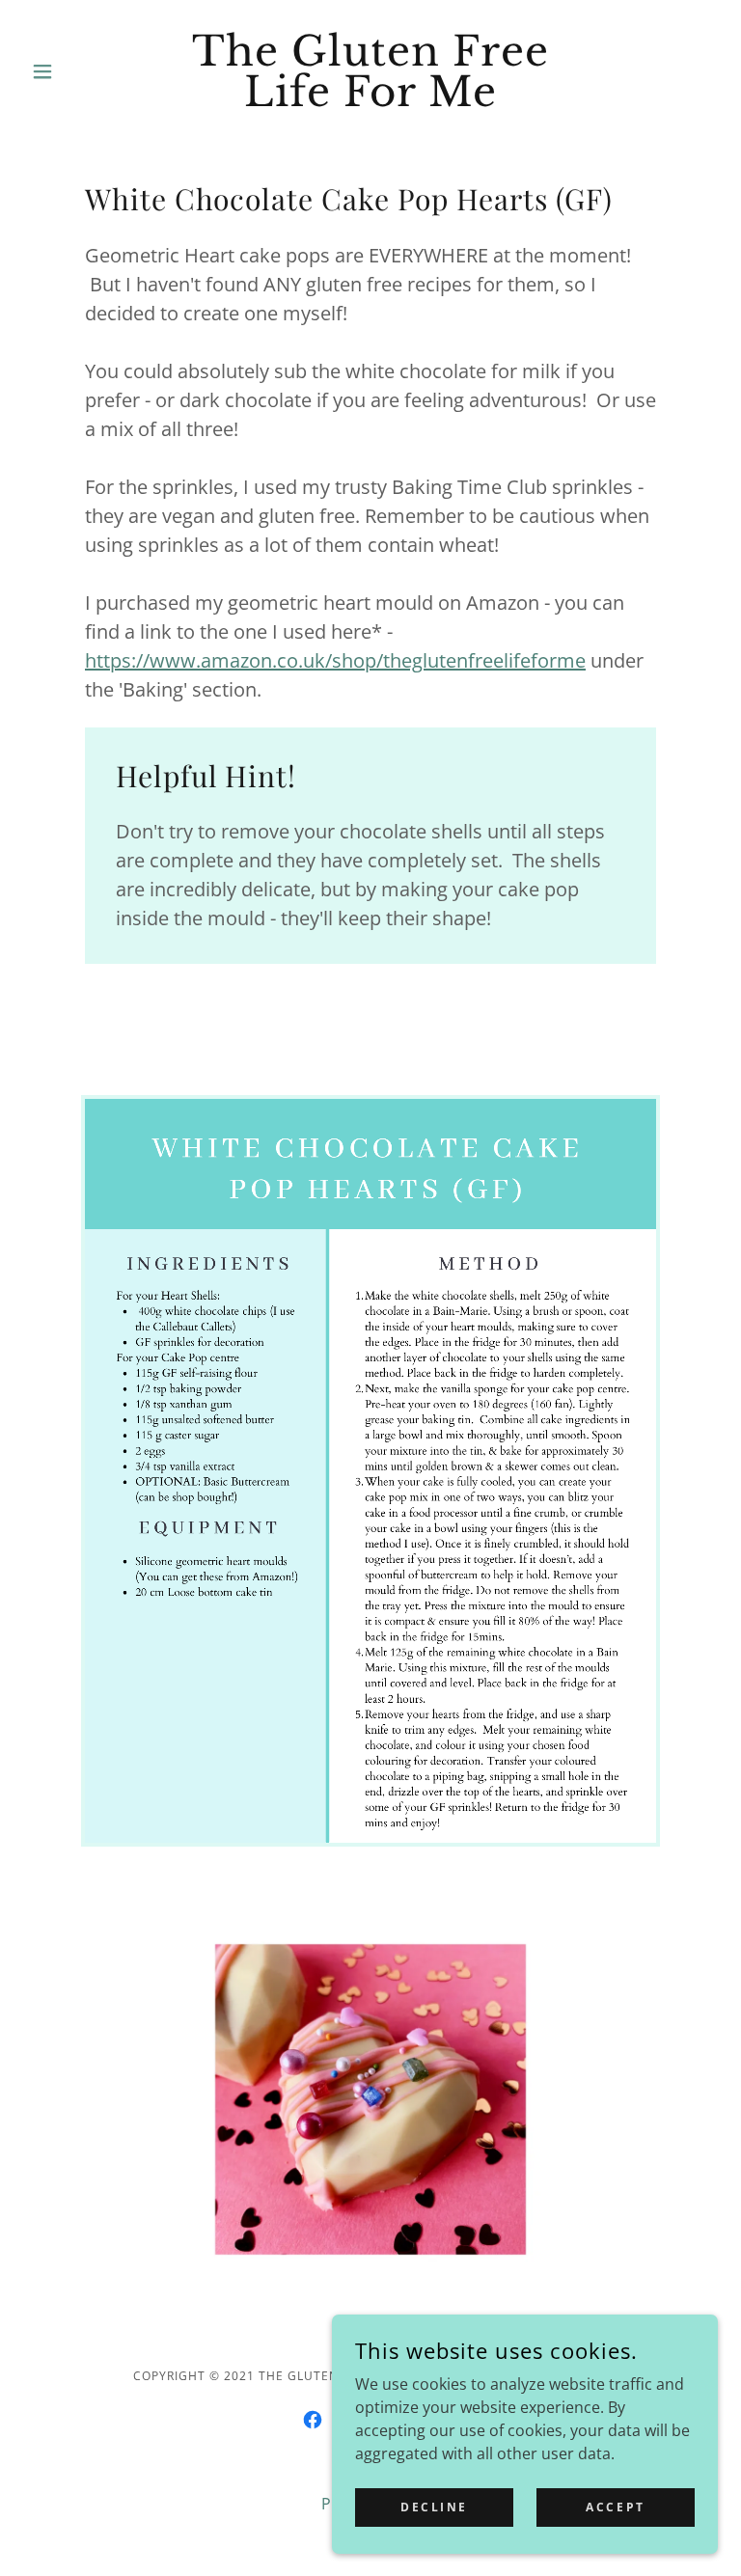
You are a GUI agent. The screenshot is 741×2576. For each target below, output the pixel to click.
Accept (615, 2507)
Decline (434, 2507)
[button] (75, 71)
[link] (370, 100)
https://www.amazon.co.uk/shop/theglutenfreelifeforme (335, 660)
